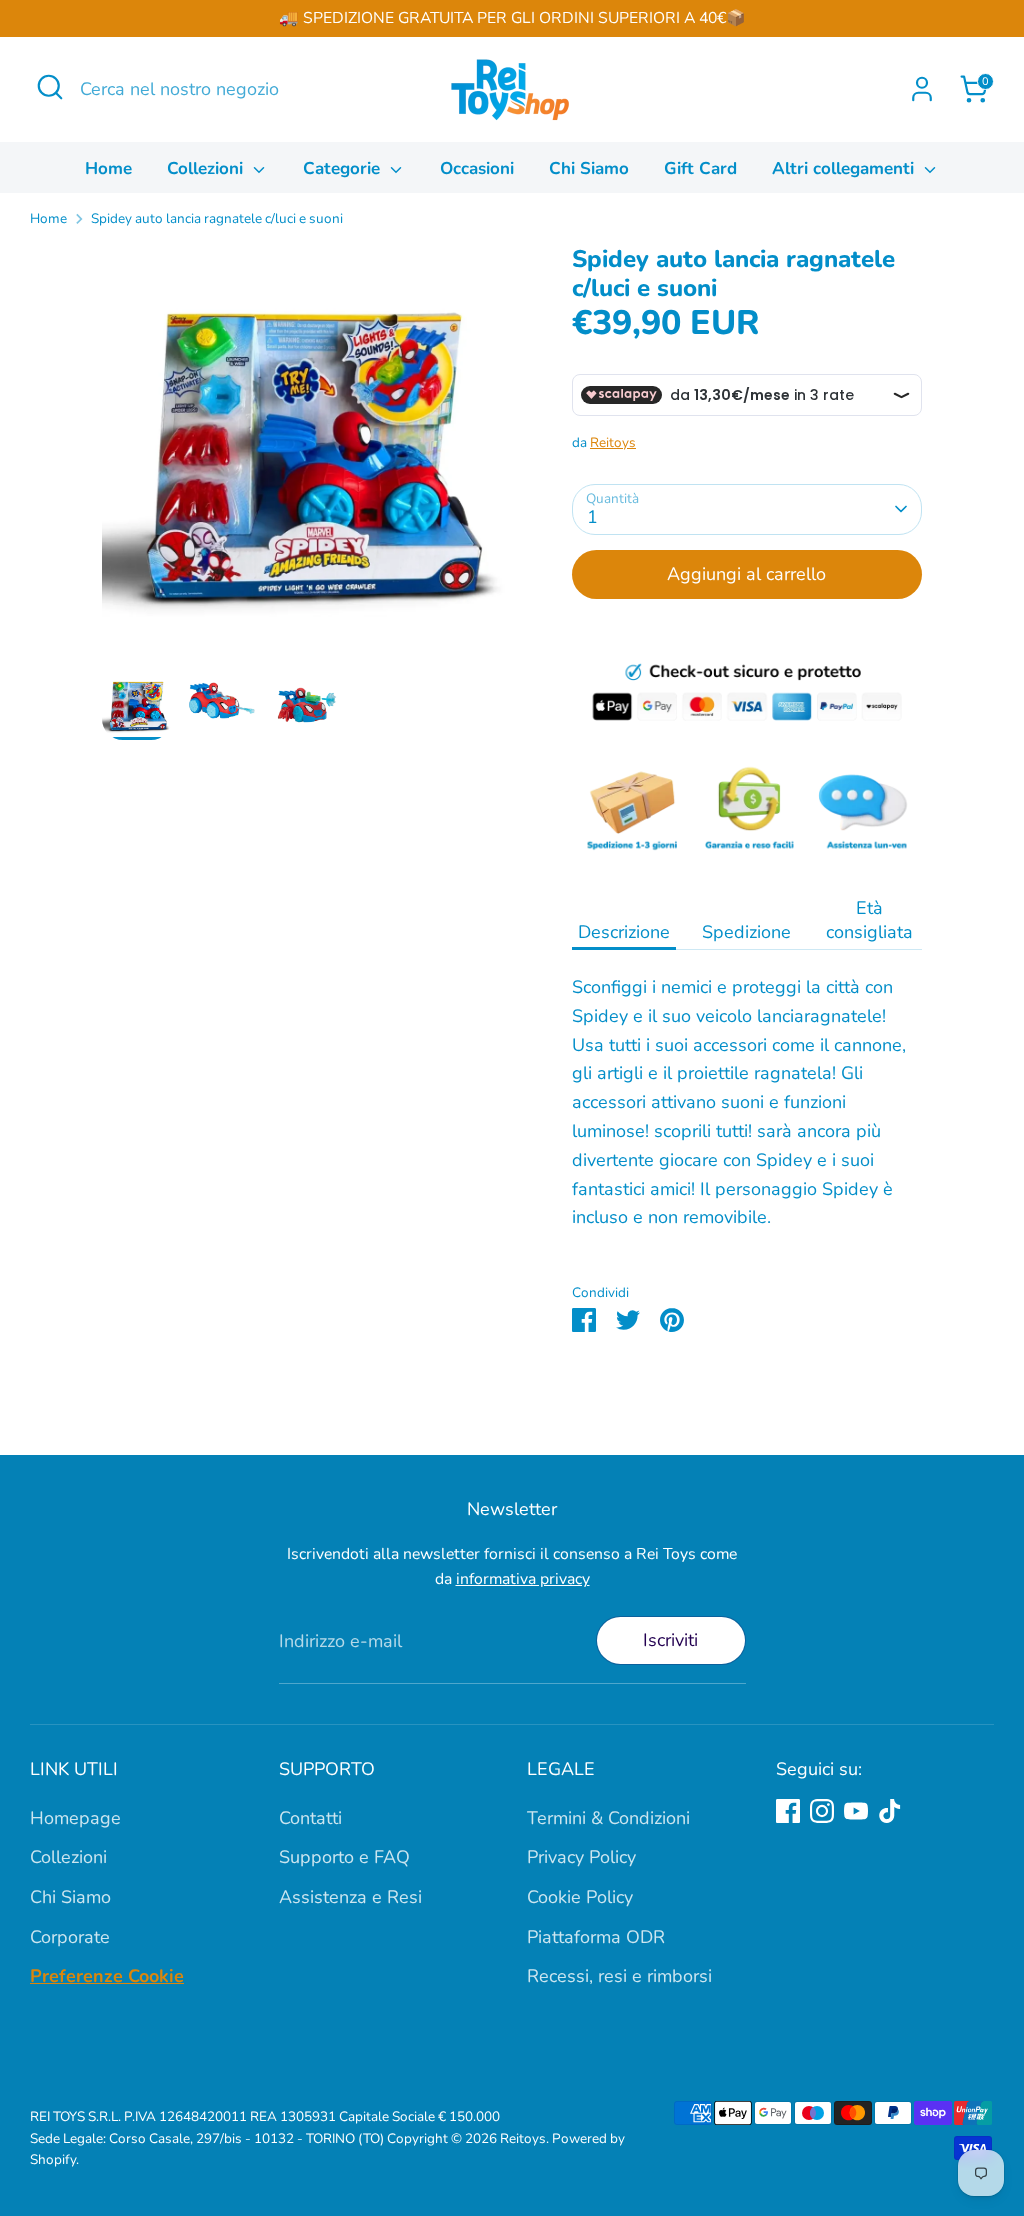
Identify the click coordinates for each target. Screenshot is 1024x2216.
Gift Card (700, 168)
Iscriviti (670, 1640)
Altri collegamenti (845, 168)
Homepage (75, 1818)
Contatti (310, 1818)
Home (108, 168)
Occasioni (477, 168)
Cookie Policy (580, 1897)
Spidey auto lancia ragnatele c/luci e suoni (217, 218)
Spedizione (746, 932)
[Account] (922, 89)
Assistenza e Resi (350, 1897)
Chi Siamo (589, 168)
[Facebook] (788, 1811)
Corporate (70, 1937)
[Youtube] (856, 1811)
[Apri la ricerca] (50, 87)
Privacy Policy (581, 1857)
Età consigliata (869, 920)
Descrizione (624, 932)
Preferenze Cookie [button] (107, 1976)
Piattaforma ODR (596, 1937)
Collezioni (207, 168)
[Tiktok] (890, 1811)
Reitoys (613, 442)
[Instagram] (822, 1811)
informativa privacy (523, 1579)
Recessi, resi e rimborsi (619, 1976)
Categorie (344, 168)
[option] (307, 457)
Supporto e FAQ (344, 1857)
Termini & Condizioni (608, 1818)
